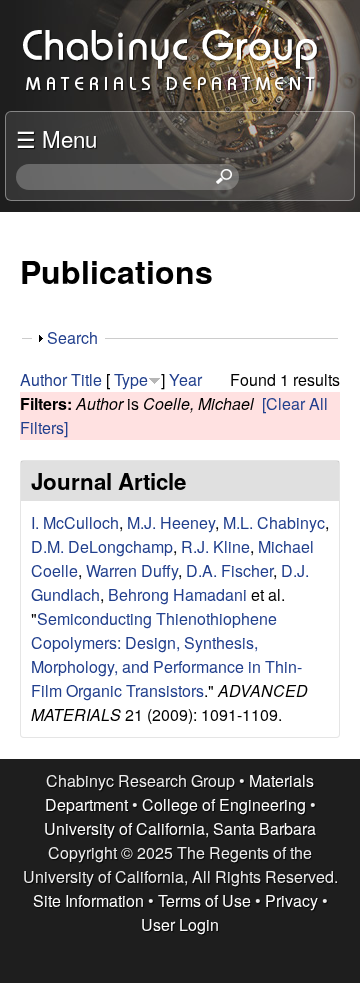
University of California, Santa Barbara (180, 828)
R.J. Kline (215, 546)
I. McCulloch (75, 522)
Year (185, 379)
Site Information (88, 900)
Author (43, 379)
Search (72, 337)
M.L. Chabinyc (274, 522)
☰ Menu (56, 138)
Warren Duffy (132, 570)
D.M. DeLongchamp (102, 546)
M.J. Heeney (171, 522)
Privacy (291, 900)
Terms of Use (204, 900)
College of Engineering (224, 804)
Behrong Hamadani (177, 594)
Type (131, 379)
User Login (180, 924)
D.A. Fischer (229, 570)
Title (86, 379)
